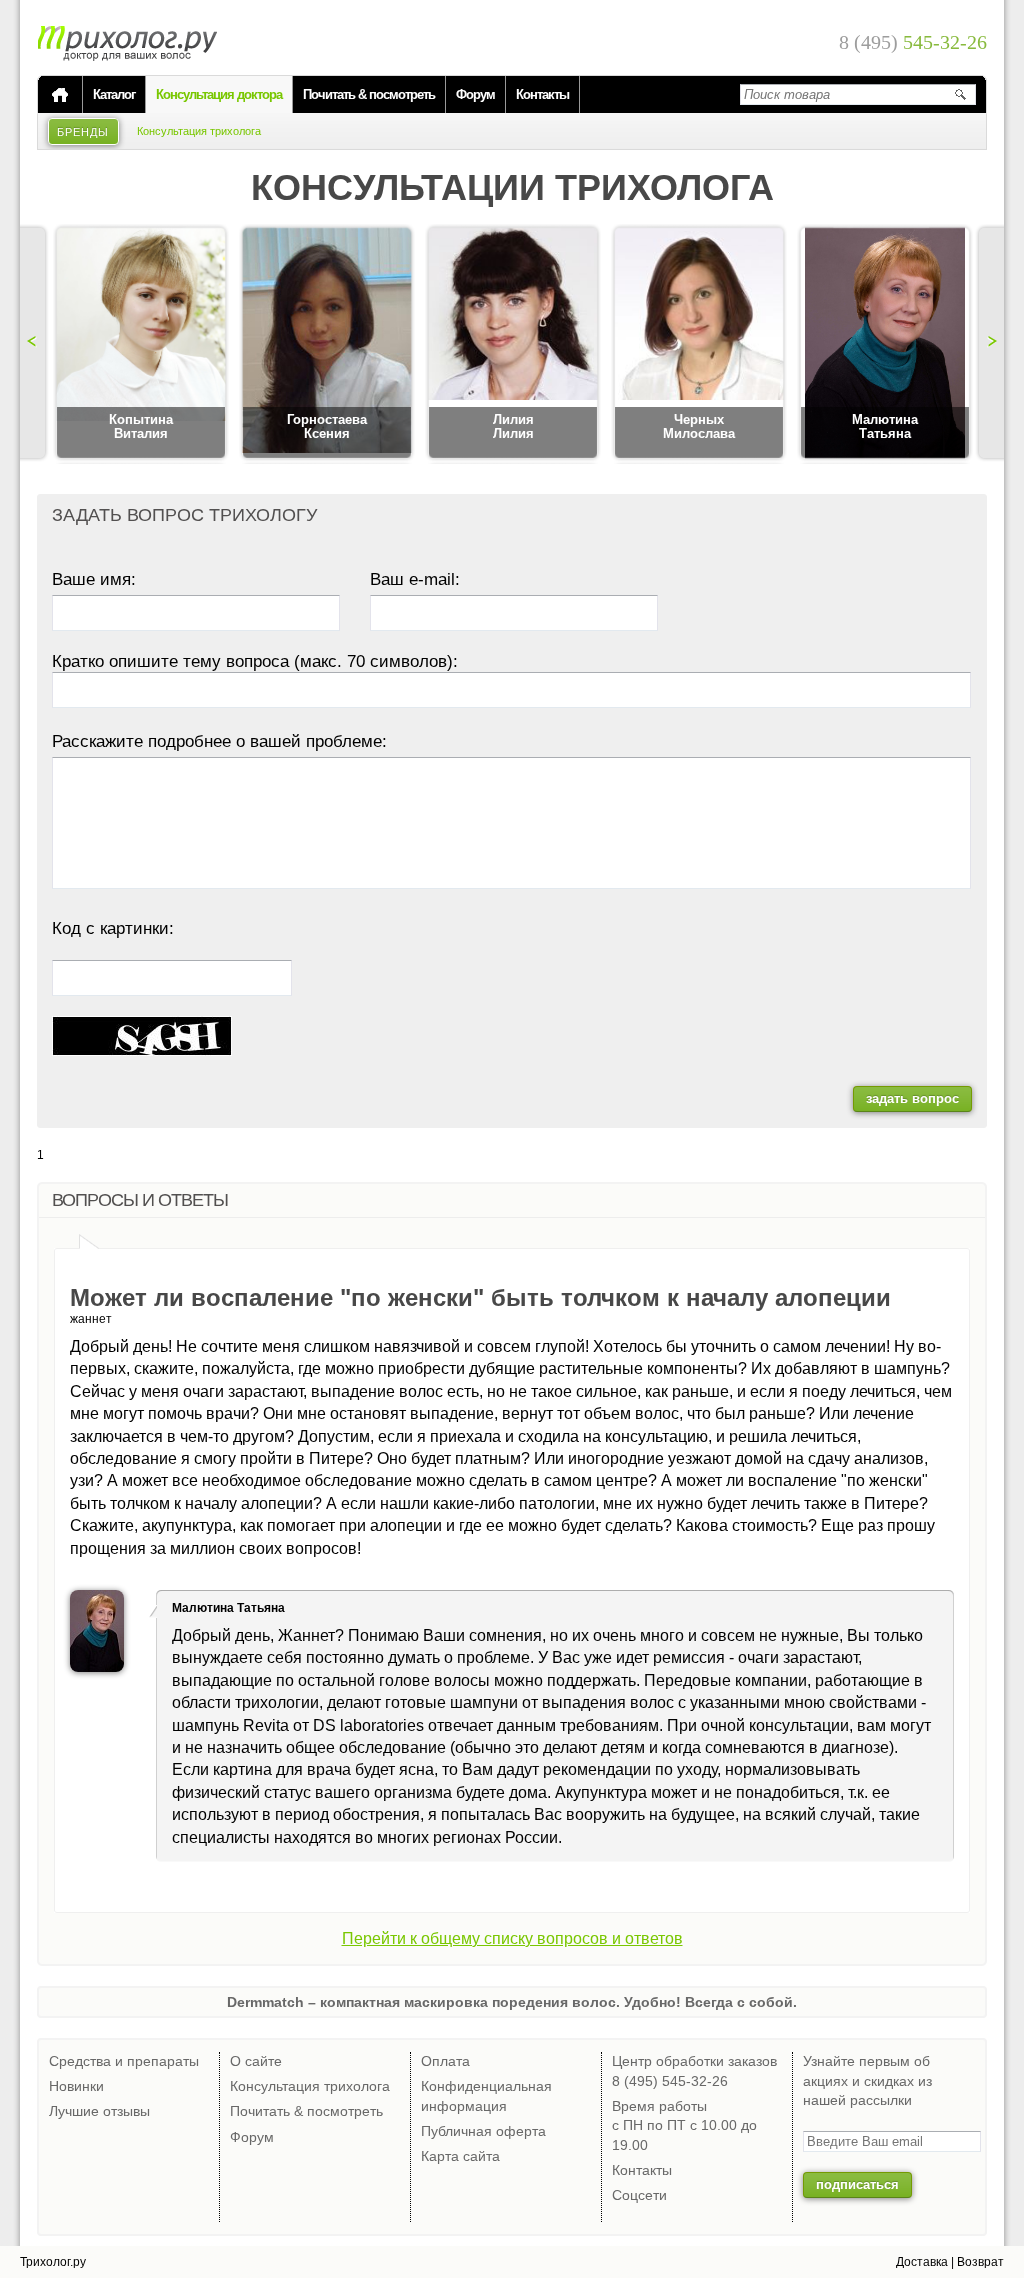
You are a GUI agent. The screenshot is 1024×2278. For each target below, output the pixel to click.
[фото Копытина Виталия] (141, 344)
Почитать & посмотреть (369, 94)
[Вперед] (989, 343)
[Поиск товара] (960, 94)
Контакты (542, 94)
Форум (475, 94)
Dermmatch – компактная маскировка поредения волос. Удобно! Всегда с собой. (512, 2002)
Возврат (980, 2262)
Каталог (114, 94)
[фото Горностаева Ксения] (327, 344)
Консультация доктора (219, 94)
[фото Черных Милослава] (699, 344)
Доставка (922, 2262)
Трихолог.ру (53, 2262)
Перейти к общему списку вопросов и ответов (512, 1938)
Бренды (83, 132)
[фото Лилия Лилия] (513, 344)
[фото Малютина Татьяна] (885, 344)
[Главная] (60, 95)
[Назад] (35, 343)
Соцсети (639, 2195)
